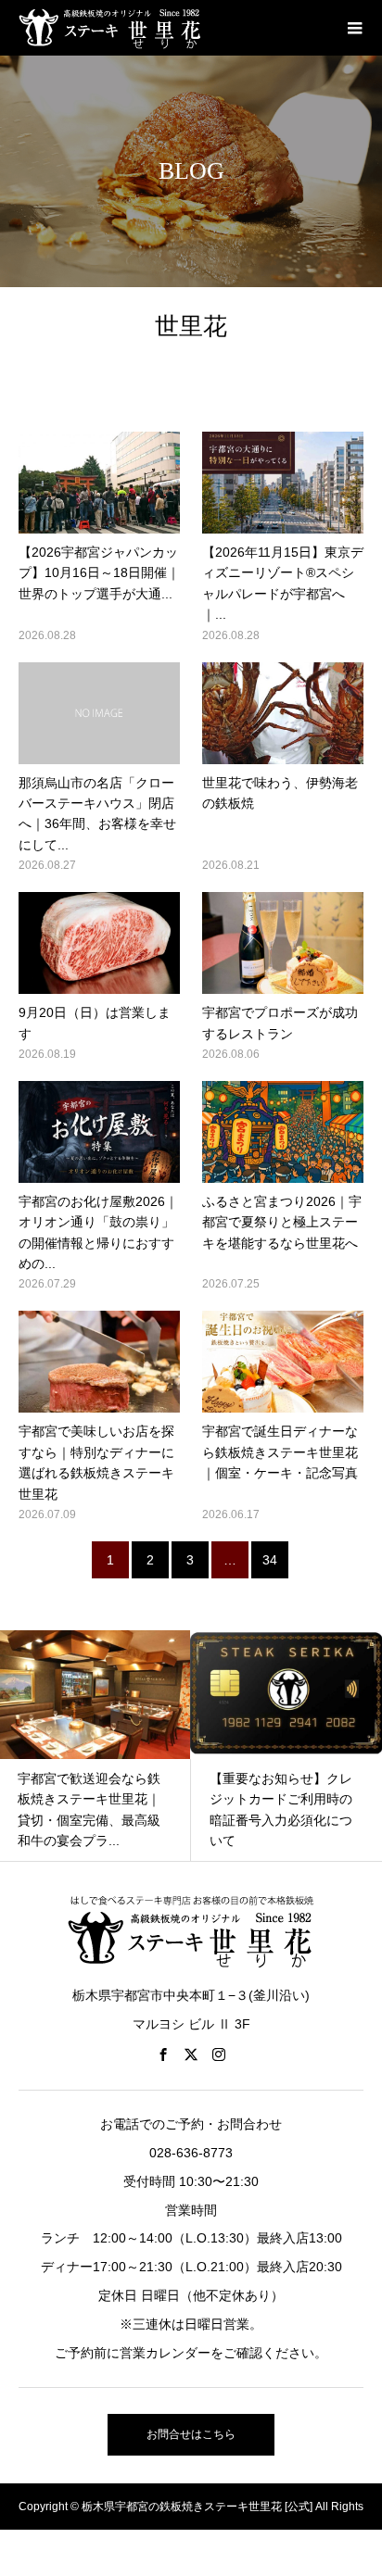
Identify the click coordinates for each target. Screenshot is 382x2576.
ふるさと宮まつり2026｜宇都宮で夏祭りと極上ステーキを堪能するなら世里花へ (282, 1222)
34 (270, 1560)
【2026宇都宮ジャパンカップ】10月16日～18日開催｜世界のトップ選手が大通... (99, 573)
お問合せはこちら (191, 2434)
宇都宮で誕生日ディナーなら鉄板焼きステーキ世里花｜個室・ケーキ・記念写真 (280, 1452)
